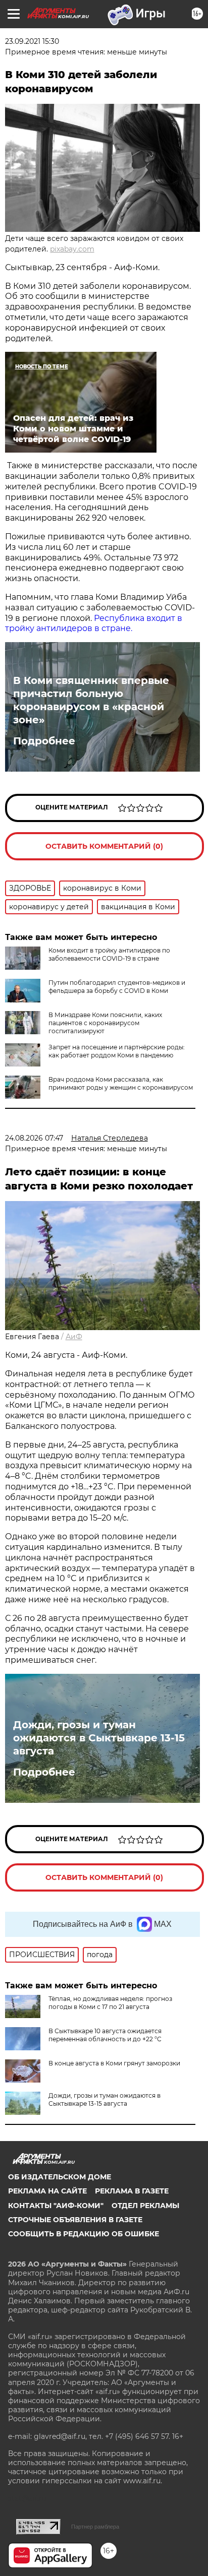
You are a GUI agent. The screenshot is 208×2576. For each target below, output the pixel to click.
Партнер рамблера (95, 2527)
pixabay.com (72, 249)
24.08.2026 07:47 (34, 1138)
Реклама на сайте (47, 2191)
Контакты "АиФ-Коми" (56, 2206)
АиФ (74, 1337)
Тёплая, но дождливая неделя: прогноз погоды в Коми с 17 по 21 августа (110, 2003)
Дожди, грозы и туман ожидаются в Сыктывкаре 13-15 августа (99, 1738)
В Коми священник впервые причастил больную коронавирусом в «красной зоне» (91, 700)
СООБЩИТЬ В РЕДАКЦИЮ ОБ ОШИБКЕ (84, 2234)
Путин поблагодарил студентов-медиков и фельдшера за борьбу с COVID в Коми (117, 987)
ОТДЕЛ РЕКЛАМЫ (145, 2206)
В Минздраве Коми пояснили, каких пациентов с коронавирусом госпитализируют (105, 1023)
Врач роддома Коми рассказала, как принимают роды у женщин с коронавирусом (121, 1083)
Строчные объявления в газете (75, 2220)
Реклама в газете (132, 2191)
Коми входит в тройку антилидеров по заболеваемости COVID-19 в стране (109, 954)
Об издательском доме (60, 2177)
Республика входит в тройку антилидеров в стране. (94, 623)
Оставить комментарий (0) (104, 846)
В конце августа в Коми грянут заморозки (114, 2063)
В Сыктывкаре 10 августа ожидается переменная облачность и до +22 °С (105, 2035)
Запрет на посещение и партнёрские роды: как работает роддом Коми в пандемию (117, 1051)
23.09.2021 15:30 (32, 41)
